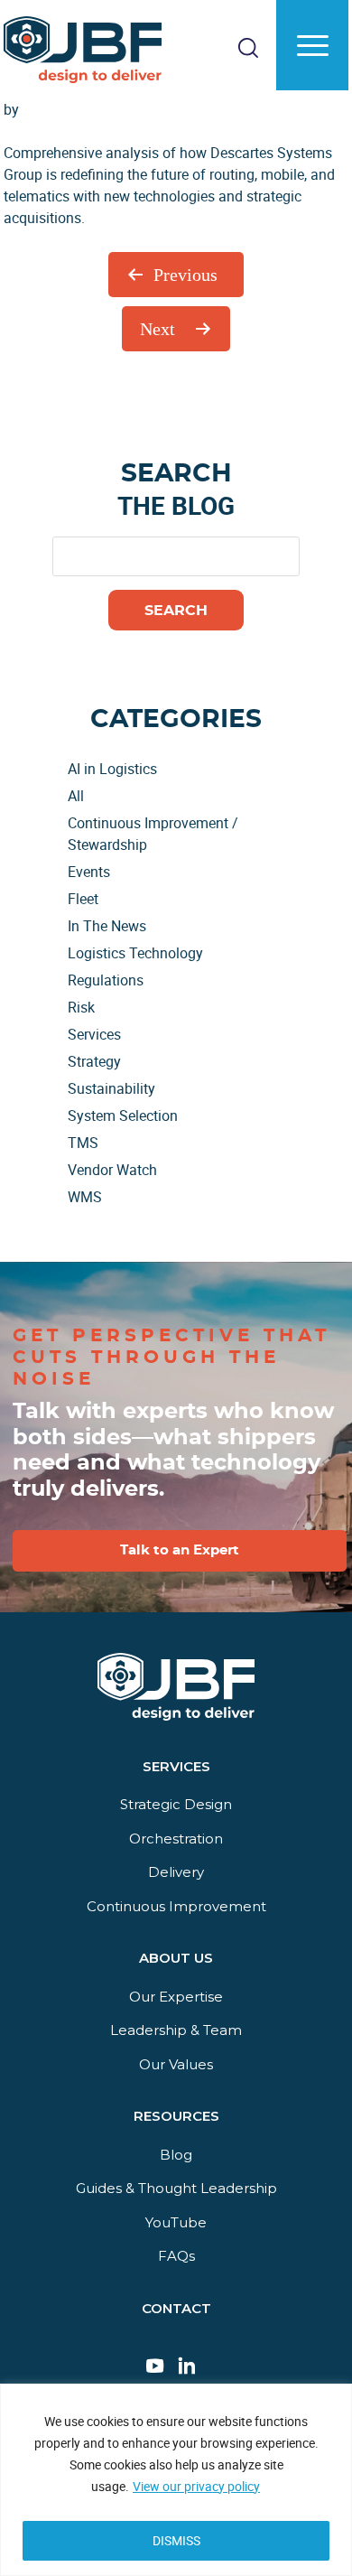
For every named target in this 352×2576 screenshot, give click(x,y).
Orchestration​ (176, 1839)
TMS (83, 1143)
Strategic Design (176, 1804)
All (76, 796)
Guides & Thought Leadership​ (176, 2188)
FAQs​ (176, 2256)
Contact (176, 2308)
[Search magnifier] (315, 130)
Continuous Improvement (176, 1906)
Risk (81, 1007)
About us (176, 1958)
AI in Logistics (112, 769)
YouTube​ (176, 2222)
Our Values (176, 2064)
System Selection (123, 1115)
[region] (176, 2480)
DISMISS (176, 2540)
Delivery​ (176, 1872)
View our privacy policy (196, 2486)
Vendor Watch (112, 1170)
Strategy (94, 1061)
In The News (107, 926)
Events (89, 872)
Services (94, 1034)
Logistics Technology (135, 953)
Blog (176, 2155)
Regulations (106, 980)
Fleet (83, 899)
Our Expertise (176, 1997)
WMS (85, 1197)
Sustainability (111, 1088)
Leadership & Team (176, 2030)
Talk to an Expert (180, 1550)
